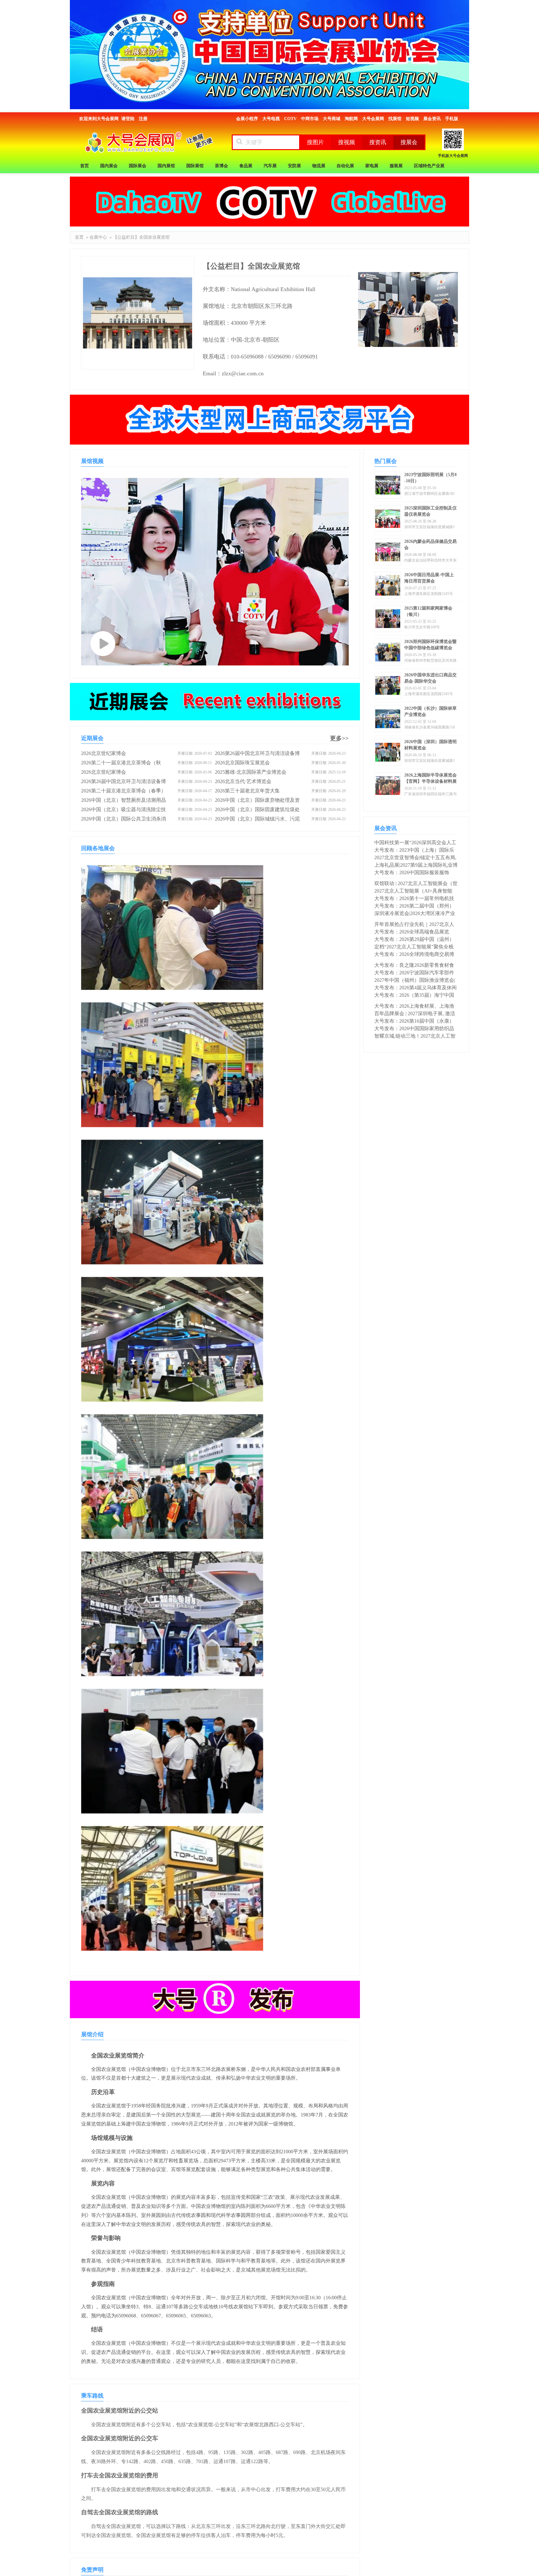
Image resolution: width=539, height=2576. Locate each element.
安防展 (294, 166)
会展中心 (98, 237)
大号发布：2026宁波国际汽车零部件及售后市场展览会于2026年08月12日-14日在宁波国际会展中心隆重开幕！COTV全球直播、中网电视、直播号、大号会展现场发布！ (416, 973)
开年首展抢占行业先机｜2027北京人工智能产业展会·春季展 (414, 925)
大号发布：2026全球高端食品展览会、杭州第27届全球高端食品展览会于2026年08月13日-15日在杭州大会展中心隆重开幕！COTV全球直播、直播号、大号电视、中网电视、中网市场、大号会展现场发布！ (415, 932)
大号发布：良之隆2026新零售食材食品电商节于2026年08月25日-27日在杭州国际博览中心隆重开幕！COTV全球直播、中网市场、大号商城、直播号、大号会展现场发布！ (415, 966)
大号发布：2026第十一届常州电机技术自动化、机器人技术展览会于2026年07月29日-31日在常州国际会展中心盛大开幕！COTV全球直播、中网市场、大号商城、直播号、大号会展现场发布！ (415, 899)
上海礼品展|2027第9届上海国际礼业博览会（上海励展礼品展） (416, 866)
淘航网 (351, 119)
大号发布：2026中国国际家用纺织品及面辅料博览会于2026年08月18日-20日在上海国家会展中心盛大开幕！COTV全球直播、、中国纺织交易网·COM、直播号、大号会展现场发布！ (415, 1029)
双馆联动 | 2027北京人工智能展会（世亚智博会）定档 (416, 884)
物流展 (319, 166)
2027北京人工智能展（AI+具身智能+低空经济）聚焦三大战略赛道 (413, 891)
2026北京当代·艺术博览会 (243, 781)
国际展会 (138, 166)
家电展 (372, 166)
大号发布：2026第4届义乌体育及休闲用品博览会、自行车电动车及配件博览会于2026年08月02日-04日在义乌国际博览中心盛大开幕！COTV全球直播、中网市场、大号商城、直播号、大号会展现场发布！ (415, 988)
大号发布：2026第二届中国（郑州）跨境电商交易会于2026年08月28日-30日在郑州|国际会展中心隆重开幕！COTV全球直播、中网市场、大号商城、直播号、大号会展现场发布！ (416, 906)
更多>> (339, 738)
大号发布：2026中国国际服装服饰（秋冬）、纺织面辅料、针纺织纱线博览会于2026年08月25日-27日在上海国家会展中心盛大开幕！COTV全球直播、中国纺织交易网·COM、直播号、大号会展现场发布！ (415, 873)
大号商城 (332, 119)
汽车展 (270, 166)
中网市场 (310, 119)
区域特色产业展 (429, 166)
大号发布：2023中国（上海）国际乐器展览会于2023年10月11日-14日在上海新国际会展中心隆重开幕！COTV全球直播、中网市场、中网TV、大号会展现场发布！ (415, 851)
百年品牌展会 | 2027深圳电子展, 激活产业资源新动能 (415, 1014)
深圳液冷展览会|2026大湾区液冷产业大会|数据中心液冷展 (415, 914)
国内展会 (109, 166)
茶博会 (221, 166)
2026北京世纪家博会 (104, 753)
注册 (143, 119)
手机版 (452, 119)
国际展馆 (195, 166)
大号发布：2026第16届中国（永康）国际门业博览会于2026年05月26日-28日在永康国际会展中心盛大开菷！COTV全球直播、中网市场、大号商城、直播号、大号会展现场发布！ (415, 1022)
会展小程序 (247, 119)
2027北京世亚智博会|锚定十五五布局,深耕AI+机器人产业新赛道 (415, 858)
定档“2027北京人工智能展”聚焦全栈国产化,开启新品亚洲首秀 (414, 947)
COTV (290, 119)
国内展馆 (166, 166)
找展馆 (395, 119)
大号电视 (271, 119)
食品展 (246, 166)
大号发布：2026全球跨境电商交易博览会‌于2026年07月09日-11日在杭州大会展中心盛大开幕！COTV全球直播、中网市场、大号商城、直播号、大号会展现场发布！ (415, 955)
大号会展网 (373, 119)
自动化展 (345, 166)
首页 (85, 166)
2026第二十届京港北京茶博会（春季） (124, 791)
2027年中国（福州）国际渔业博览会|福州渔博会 (415, 981)
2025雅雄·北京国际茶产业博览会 (251, 772)
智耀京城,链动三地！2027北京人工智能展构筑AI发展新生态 (415, 1037)
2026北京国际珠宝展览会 (242, 763)
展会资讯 (432, 119)
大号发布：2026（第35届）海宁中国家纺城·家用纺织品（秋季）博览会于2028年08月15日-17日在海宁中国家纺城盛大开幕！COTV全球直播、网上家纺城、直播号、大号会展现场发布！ (415, 996)
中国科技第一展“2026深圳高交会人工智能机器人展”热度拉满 (415, 843)
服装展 (396, 166)
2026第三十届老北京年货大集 (247, 791)
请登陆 (128, 119)
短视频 (412, 119)
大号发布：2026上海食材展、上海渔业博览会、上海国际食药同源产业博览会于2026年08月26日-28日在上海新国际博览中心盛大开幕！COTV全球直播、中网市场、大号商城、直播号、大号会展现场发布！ (415, 1007)
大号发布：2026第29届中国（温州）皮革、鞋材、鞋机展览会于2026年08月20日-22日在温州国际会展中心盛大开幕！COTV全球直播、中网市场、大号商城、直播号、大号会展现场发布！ (415, 940)
